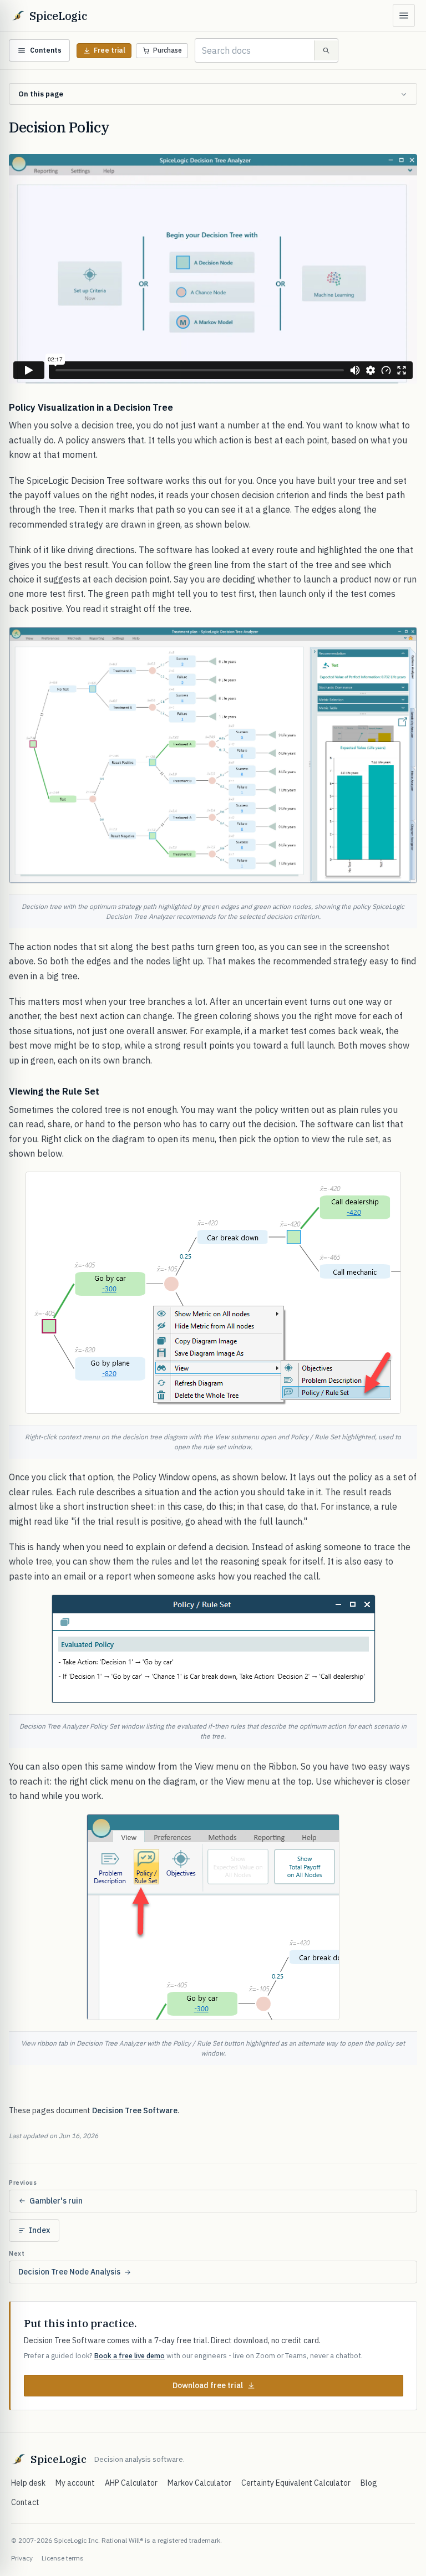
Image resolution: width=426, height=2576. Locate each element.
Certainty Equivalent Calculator (296, 2483)
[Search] (326, 50)
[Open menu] (404, 16)
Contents (46, 50)
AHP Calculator (131, 2483)
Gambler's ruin (56, 2201)
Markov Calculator (199, 2483)
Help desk (28, 2483)
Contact (25, 2502)
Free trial (110, 50)
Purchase (168, 50)
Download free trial (208, 2385)
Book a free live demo (130, 2355)
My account (75, 2483)
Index (39, 2230)
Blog (369, 2483)
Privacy (22, 2558)
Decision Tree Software (135, 2110)
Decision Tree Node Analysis (69, 2272)
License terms (63, 2558)
